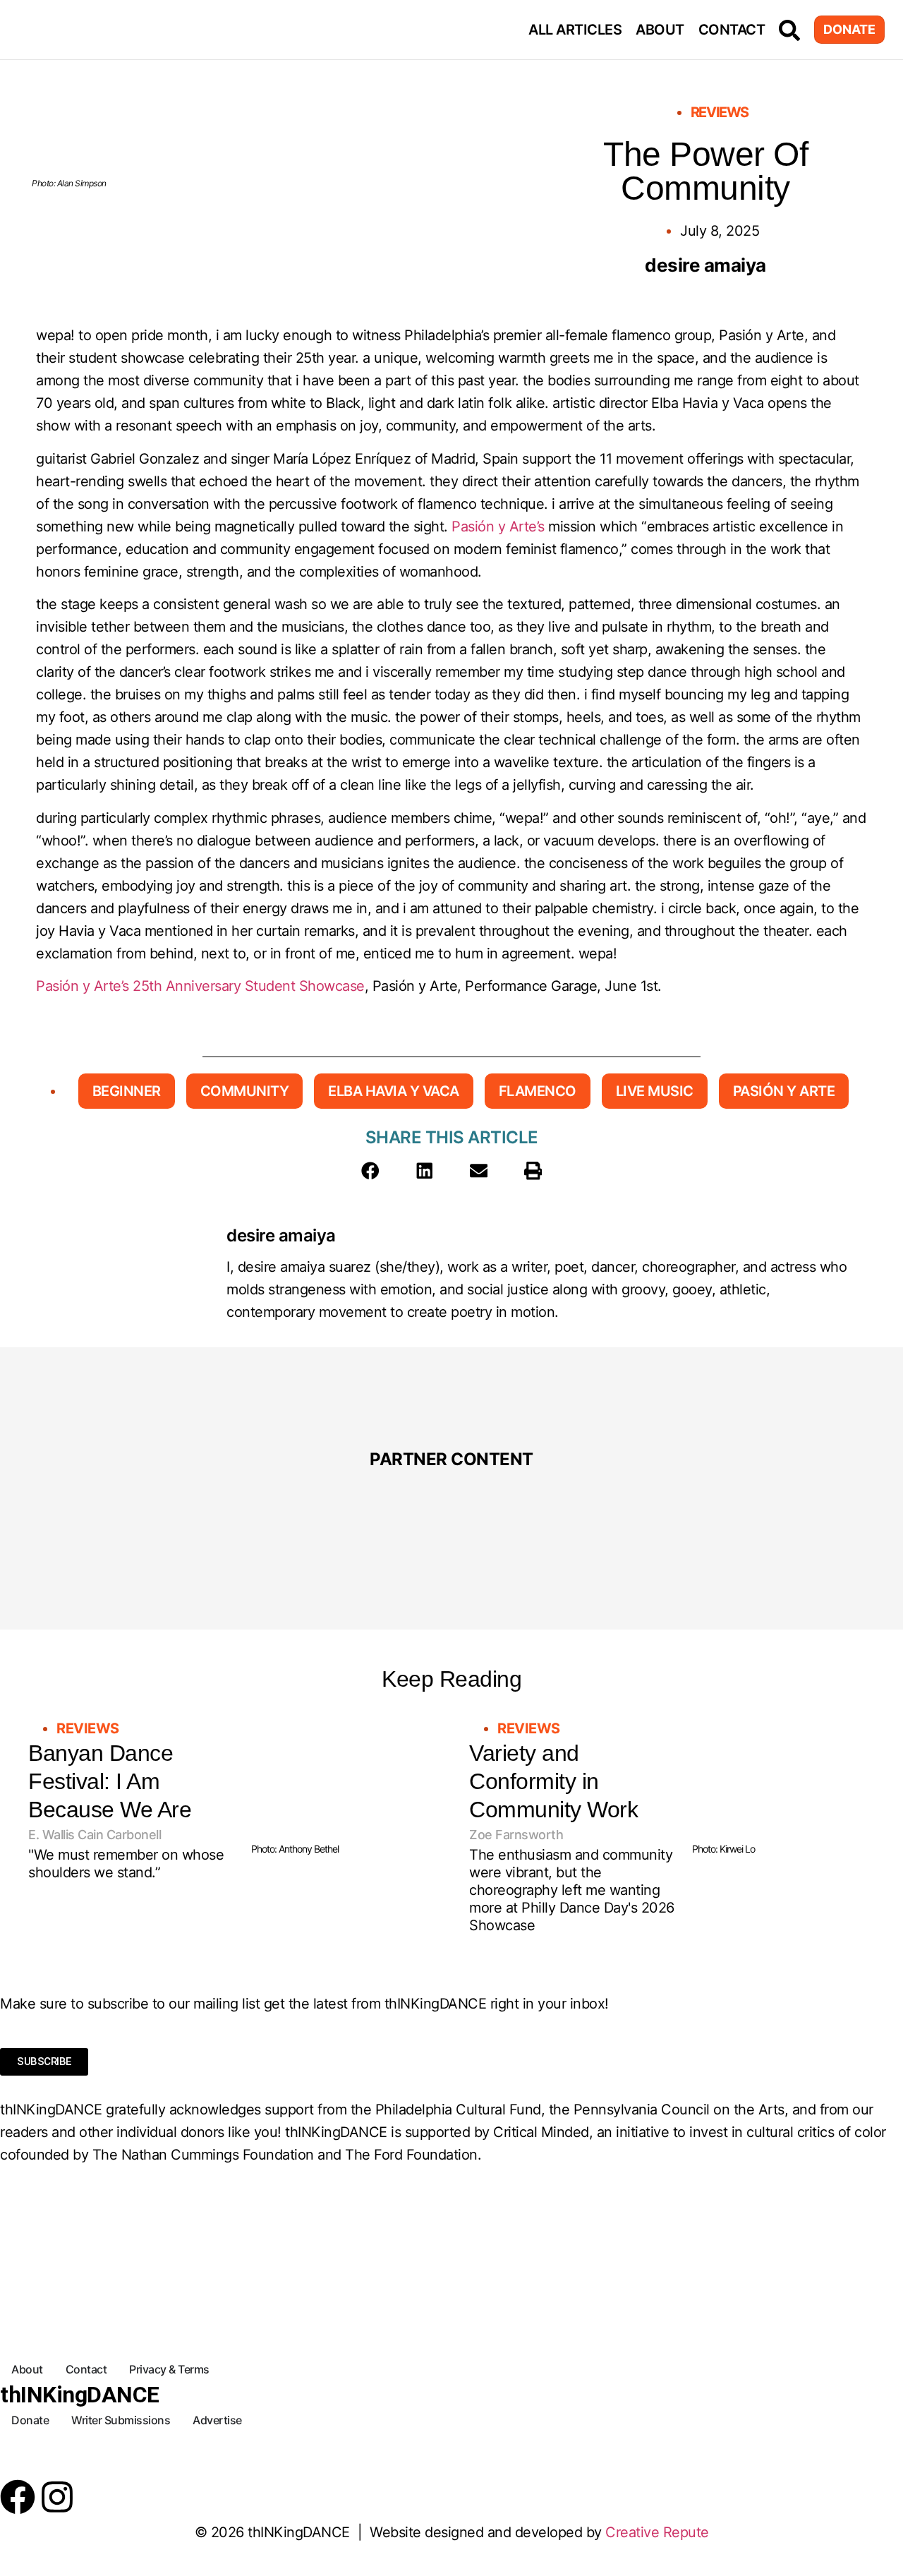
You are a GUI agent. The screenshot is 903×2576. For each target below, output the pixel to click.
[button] (370, 1171)
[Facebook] (18, 2497)
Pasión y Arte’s (498, 526)
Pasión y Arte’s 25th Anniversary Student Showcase (200, 986)
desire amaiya (281, 1235)
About (660, 30)
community (245, 1091)
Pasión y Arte (784, 1091)
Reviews (720, 112)
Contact (732, 30)
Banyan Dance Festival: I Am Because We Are (110, 1781)
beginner (127, 1091)
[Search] (789, 30)
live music (655, 1091)
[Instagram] (57, 2497)
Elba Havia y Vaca (394, 1091)
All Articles (575, 30)
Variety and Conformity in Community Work (553, 1781)
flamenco (538, 1091)
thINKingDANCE (80, 2395)
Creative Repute (657, 2532)
